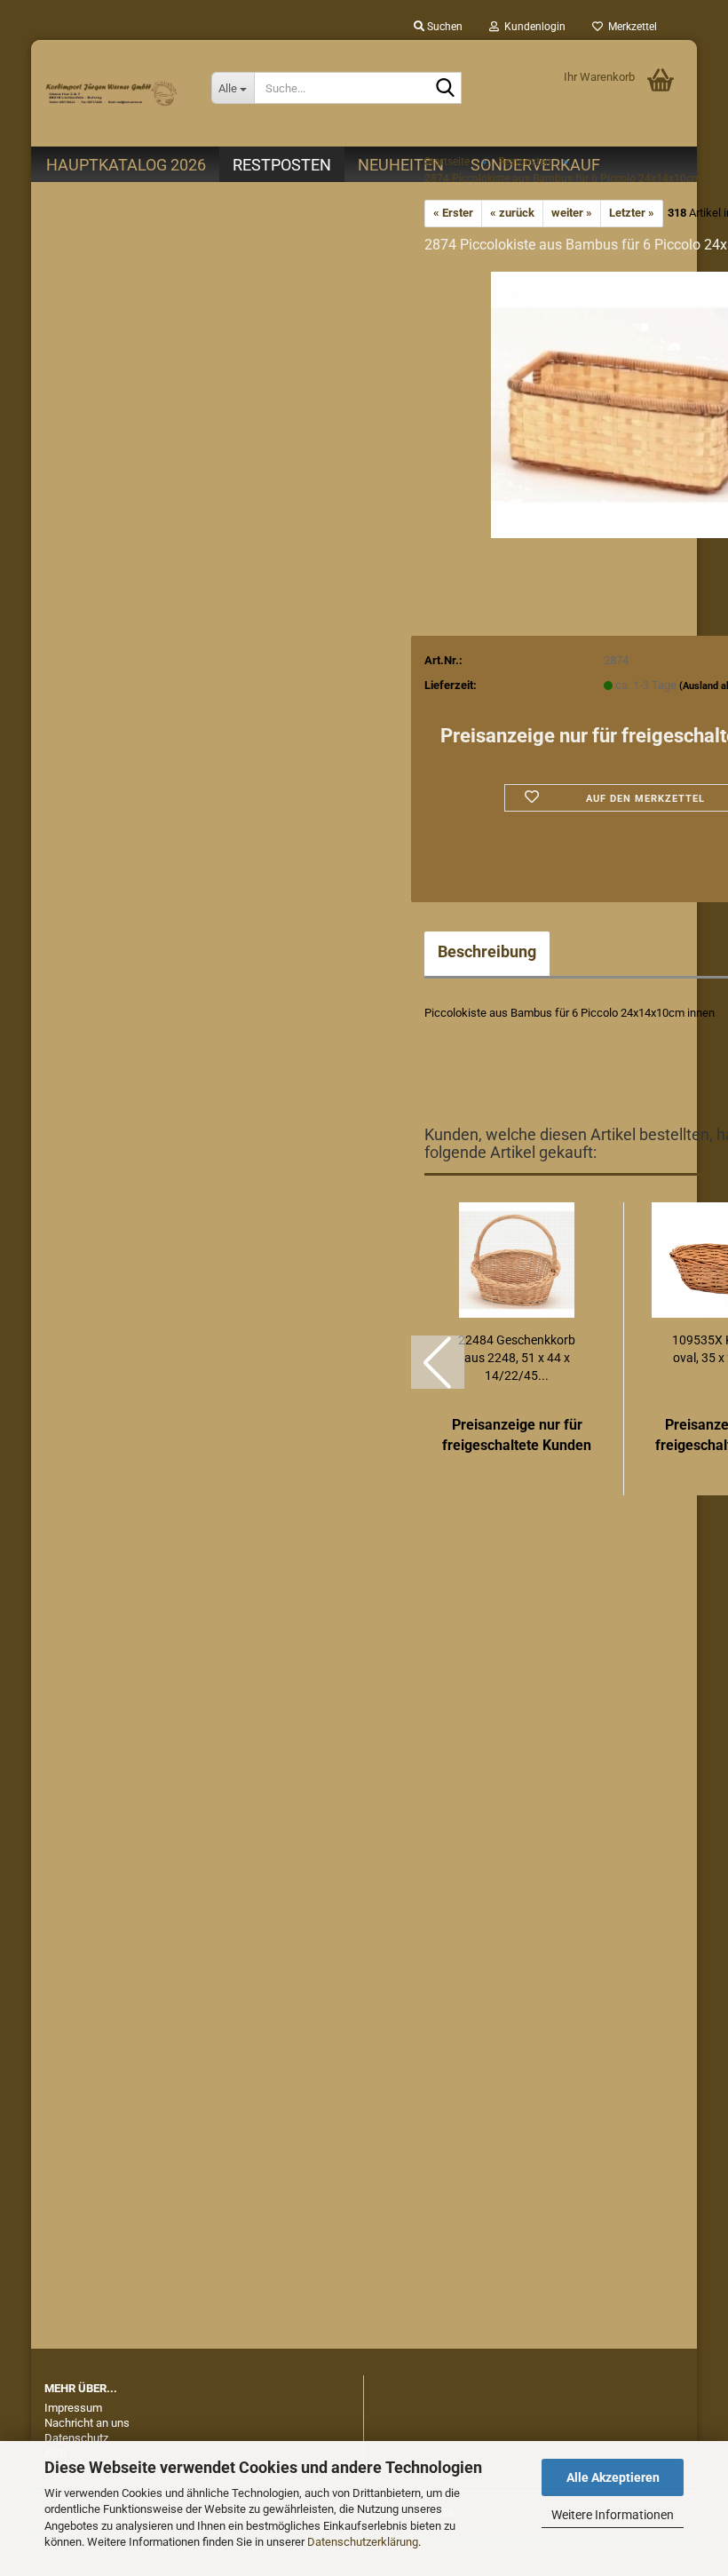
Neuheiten (401, 165)
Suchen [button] (443, 27)
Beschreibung (487, 951)
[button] (438, 1362)
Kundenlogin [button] (532, 27)
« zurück (512, 213)
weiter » (572, 213)
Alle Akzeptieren (613, 2477)
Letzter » (632, 213)
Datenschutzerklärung (363, 2542)
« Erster (453, 213)
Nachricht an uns (87, 2423)
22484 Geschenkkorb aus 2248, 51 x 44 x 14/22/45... (517, 1358)
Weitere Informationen (613, 2515)
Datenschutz (76, 2438)
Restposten (282, 165)
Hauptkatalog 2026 (126, 165)
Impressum (73, 2408)
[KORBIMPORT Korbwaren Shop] (115, 93)
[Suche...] (445, 89)
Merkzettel (630, 27)
